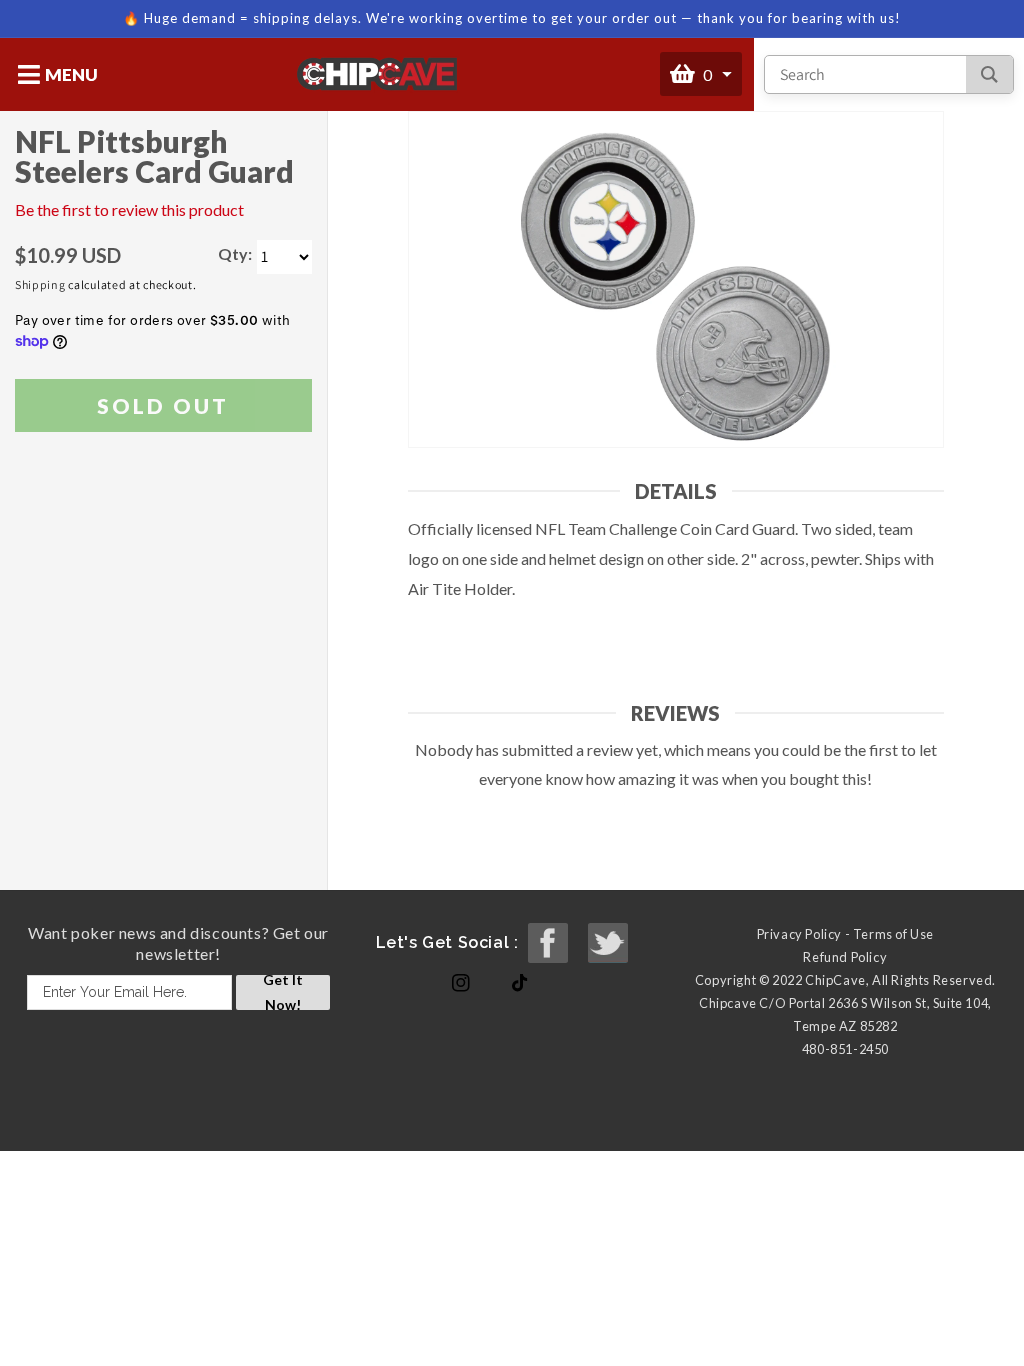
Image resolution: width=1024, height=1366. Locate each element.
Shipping (40, 284)
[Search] (989, 74)
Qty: (235, 253)
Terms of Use (893, 934)
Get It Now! (283, 992)
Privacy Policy (799, 934)
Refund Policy (845, 957)
